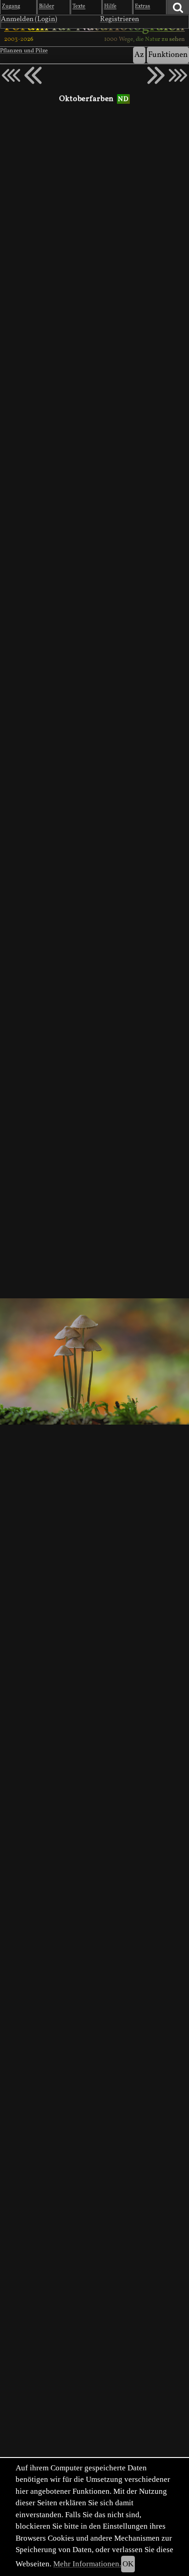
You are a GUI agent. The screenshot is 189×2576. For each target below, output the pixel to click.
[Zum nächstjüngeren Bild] (11, 75)
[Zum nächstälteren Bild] (178, 75)
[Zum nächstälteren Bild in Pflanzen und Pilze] (156, 75)
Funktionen (168, 55)
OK (128, 2564)
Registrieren (120, 19)
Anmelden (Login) (29, 19)
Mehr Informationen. (87, 2564)
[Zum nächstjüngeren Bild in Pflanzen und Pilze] (33, 75)
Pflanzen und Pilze (24, 51)
